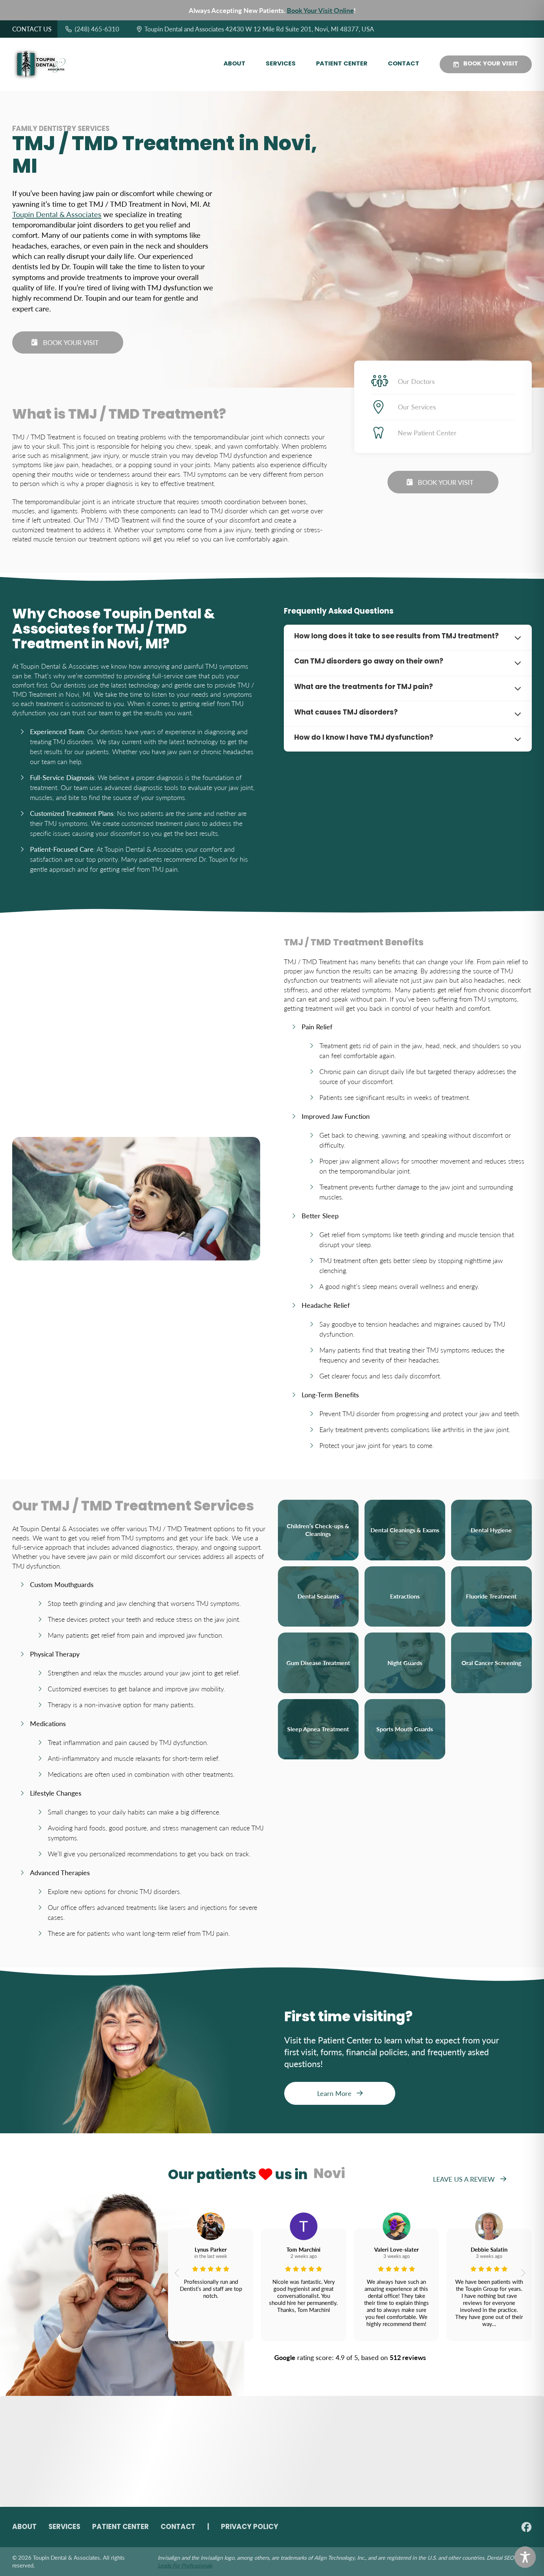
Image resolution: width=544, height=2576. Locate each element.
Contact (404, 64)
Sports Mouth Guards (405, 1729)
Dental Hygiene (491, 1530)
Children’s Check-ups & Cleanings (318, 1530)
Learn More (334, 2093)
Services (281, 64)
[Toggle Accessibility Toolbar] (525, 2557)
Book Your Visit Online (320, 10)
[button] (177, 2273)
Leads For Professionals (185, 2565)
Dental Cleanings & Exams (405, 1530)
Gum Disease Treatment (318, 1663)
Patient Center (342, 64)
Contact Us (32, 29)
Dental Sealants (318, 1596)
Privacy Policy (250, 2527)
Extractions (405, 1596)
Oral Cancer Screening (491, 1663)
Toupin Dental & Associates (57, 214)
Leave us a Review (464, 2179)
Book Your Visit (491, 64)
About (234, 64)
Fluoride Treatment (491, 1596)
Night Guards (405, 1663)
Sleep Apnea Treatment (318, 1729)
